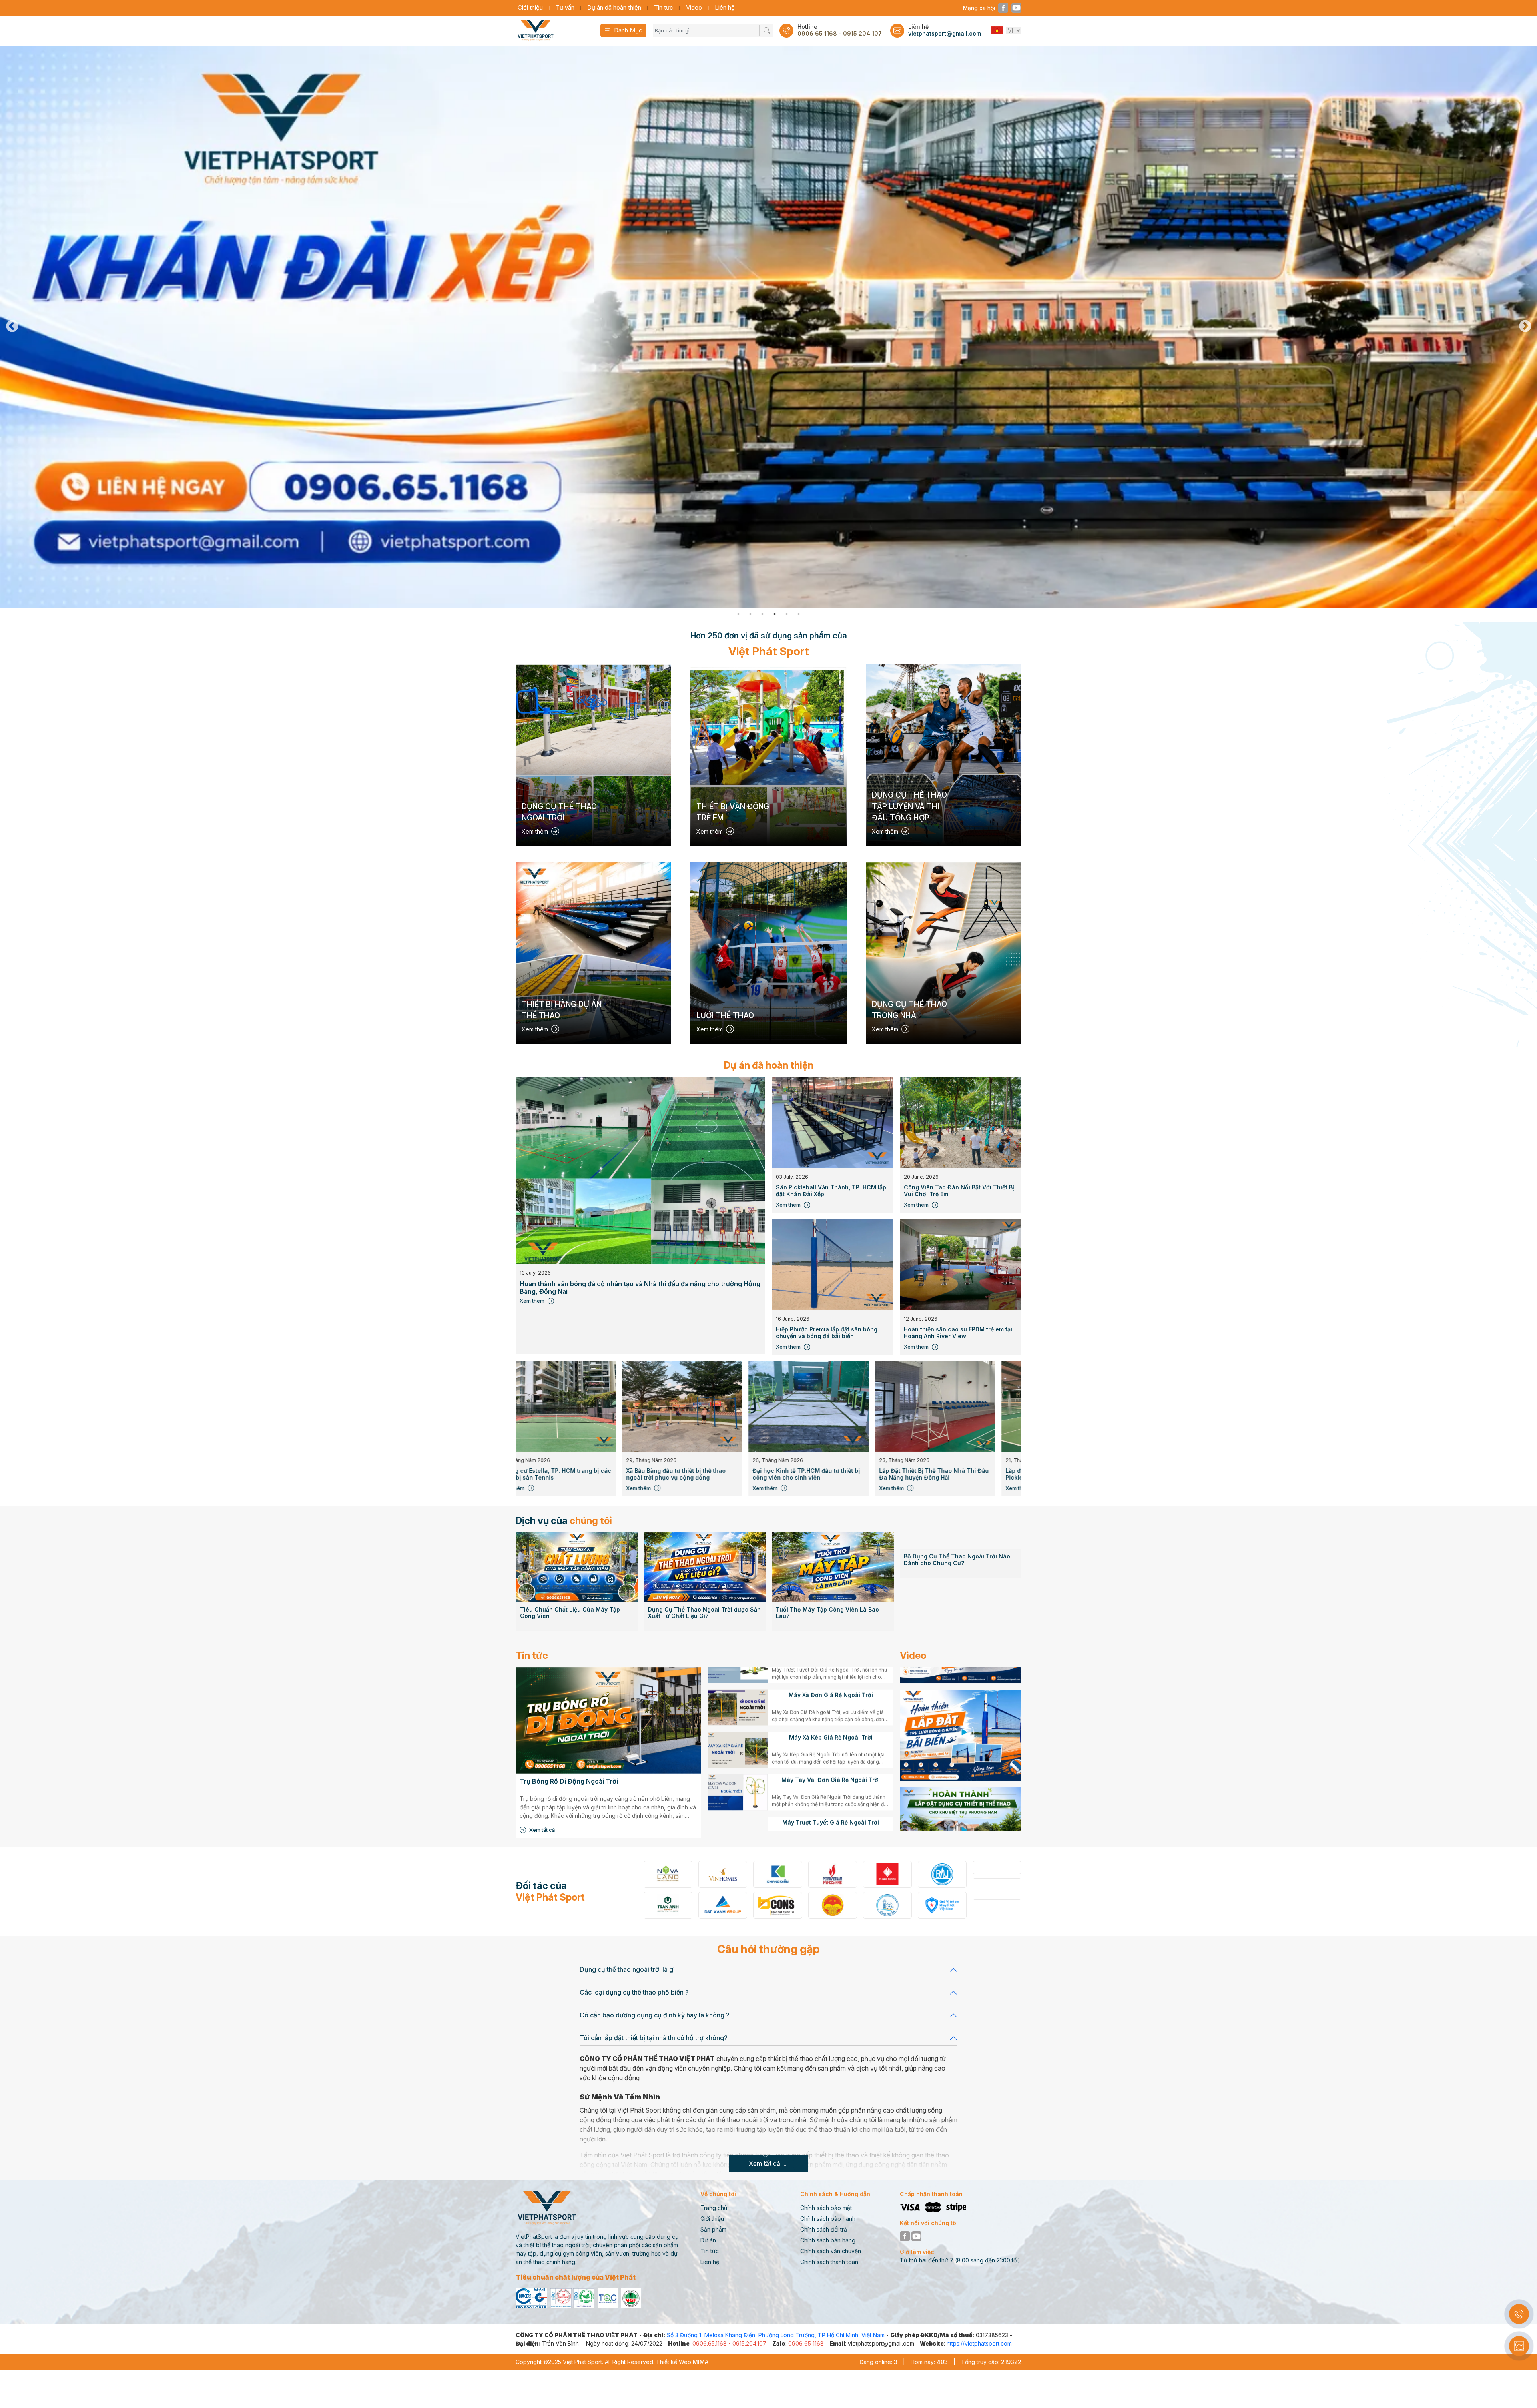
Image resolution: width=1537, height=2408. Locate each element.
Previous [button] (12, 327)
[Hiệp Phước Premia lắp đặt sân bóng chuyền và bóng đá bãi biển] (833, 1265)
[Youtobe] (1016, 8)
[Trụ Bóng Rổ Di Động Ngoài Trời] (608, 1720)
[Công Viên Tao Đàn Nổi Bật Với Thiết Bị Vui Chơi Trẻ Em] (961, 1123)
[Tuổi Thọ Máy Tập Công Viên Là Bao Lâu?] (577, 1567)
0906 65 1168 (817, 34)
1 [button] (738, 614)
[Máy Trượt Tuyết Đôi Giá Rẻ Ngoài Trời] (738, 1690)
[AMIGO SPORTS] (887, 1905)
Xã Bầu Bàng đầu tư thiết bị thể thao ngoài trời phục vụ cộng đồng (799, 1474)
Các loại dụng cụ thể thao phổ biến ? (634, 1992)
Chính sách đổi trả (824, 2229)
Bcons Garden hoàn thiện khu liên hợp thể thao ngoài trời (551, 1474)
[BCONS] (668, 1905)
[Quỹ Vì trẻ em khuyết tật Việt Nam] (833, 1905)
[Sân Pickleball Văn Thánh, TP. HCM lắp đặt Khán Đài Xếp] (833, 1123)
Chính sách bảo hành (828, 2219)
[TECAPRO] (887, 1874)
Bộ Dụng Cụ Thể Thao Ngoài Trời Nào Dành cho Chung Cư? (701, 1613)
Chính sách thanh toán (829, 2262)
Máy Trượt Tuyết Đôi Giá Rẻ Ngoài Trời (831, 1677)
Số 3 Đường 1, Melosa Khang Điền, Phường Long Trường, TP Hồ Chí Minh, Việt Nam (776, 2335)
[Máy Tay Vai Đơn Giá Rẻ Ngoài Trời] (738, 1817)
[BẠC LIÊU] (942, 1885)
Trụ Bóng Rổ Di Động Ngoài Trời (569, 1781)
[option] (768, 327)
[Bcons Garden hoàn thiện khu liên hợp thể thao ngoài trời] (552, 1407)
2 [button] (750, 614)
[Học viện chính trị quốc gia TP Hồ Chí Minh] (723, 1905)
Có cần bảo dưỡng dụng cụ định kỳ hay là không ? (655, 2015)
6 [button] (799, 614)
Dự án (708, 2240)
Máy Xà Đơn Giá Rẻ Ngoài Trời (831, 1720)
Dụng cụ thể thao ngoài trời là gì (627, 1969)
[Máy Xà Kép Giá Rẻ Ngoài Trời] (738, 1774)
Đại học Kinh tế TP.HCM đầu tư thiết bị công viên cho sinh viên (929, 1474)
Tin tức (664, 7)
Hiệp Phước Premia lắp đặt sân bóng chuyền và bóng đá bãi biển (827, 1333)
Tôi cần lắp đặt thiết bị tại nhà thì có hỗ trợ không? (654, 2038)
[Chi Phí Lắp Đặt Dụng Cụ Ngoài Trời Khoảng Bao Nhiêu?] (961, 1537)
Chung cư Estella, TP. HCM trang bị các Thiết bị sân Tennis (679, 1474)
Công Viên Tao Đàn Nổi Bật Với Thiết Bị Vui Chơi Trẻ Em (959, 1191)
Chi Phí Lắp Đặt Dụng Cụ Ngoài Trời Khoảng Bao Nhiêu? (954, 1551)
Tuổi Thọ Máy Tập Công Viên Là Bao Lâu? (571, 1613)
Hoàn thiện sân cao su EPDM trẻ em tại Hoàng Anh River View (958, 1333)
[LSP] (942, 1868)
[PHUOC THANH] (778, 1874)
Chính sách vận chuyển (831, 2251)
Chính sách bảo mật (826, 2208)
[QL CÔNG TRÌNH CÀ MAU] (833, 1874)
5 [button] (787, 614)
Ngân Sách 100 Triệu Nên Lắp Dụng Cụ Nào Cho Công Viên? (831, 1551)
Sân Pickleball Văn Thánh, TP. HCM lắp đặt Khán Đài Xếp (831, 1191)
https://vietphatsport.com (979, 2343)
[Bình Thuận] (778, 1905)
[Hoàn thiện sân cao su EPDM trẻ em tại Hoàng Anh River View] (961, 1265)
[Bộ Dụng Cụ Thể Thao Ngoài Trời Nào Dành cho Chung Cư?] (705, 1567)
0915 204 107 (862, 34)
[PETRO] (723, 1874)
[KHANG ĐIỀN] (668, 1874)
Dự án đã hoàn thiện (614, 7)
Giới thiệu (530, 7)
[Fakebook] (1003, 8)
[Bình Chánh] (997, 1868)
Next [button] (1525, 327)
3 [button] (762, 614)
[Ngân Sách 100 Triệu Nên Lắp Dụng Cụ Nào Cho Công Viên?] (833, 1537)
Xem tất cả (542, 1830)
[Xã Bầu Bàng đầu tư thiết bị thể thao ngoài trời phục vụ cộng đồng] (805, 1407)
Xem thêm (532, 1301)
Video (694, 7)
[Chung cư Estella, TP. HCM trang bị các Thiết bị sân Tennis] (679, 1407)
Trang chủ (714, 2208)
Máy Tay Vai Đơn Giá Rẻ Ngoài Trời (831, 1804)
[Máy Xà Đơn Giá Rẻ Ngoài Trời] (738, 1732)
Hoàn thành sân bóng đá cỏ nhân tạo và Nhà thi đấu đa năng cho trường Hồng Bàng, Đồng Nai (640, 1288)
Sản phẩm (713, 2229)
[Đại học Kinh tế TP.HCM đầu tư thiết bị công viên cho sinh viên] (932, 1407)
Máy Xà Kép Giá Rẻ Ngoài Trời (831, 1762)
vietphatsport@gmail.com (945, 34)
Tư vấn (565, 7)
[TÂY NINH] (997, 1885)
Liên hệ (725, 7)
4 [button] (775, 614)
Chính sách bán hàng (828, 2240)
